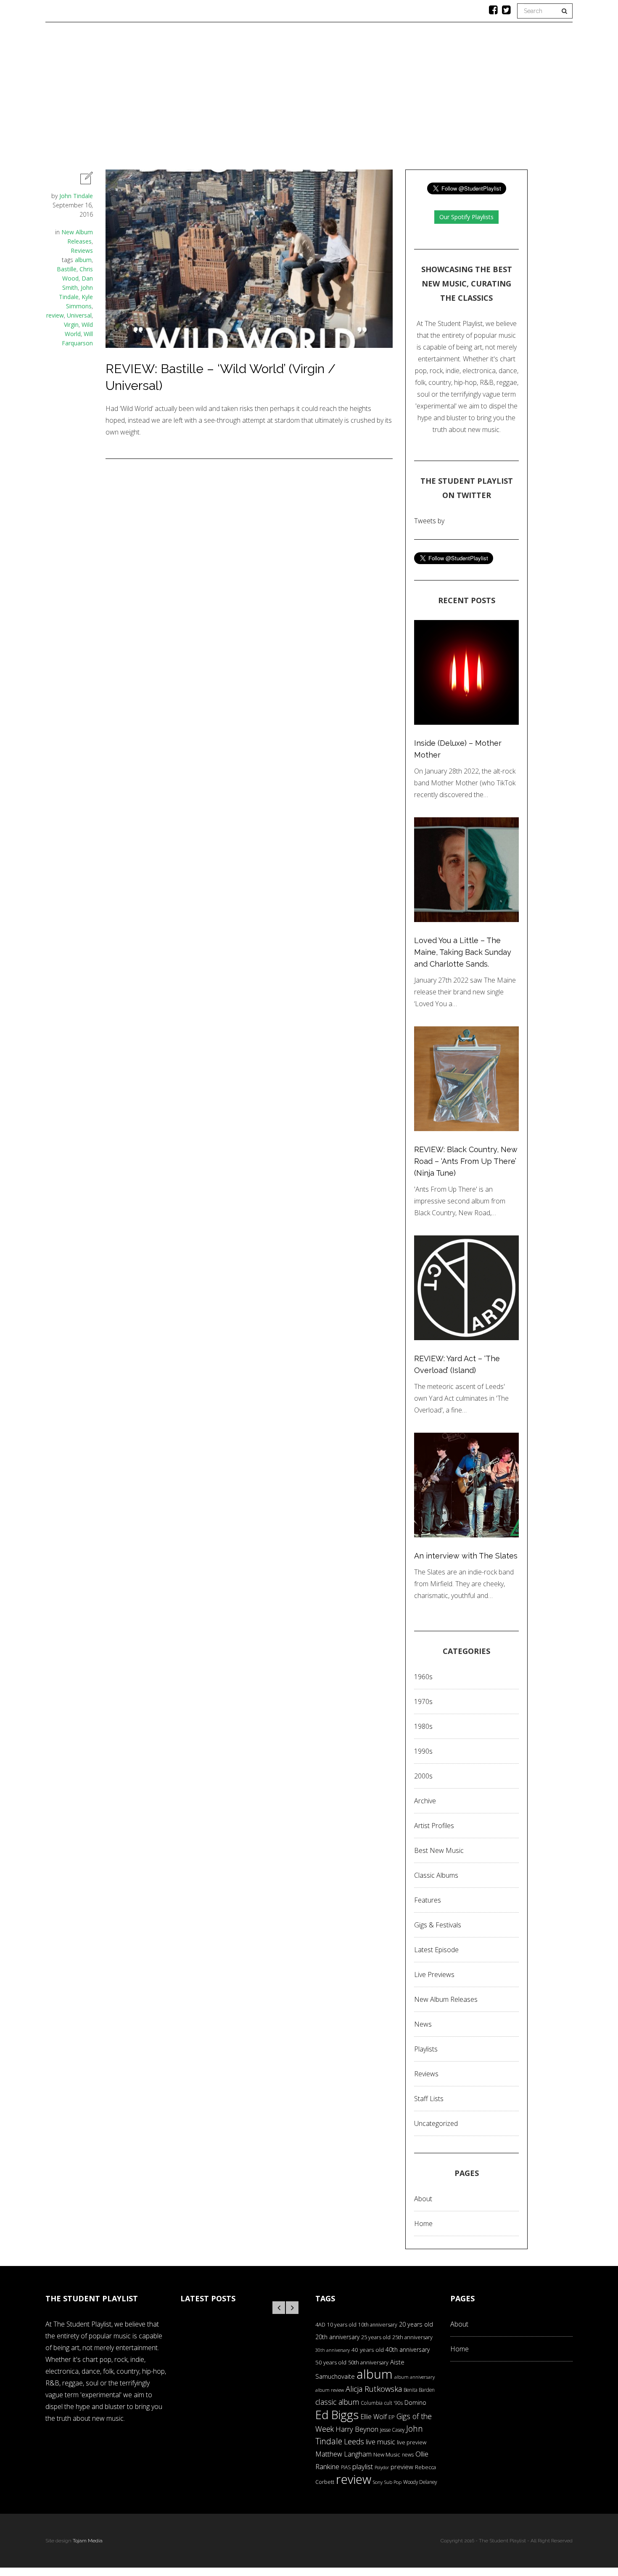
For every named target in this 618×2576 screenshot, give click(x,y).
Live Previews (434, 1974)
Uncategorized (436, 2123)
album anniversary (415, 2377)
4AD (320, 2324)
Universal (79, 315)
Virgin (71, 325)
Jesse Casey (392, 2430)
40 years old (368, 2350)
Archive (425, 1801)
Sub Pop (393, 2482)
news (408, 2455)
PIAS (346, 2467)
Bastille (67, 269)
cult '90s (394, 2403)
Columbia (372, 2403)
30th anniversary (333, 2350)
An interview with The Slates (466, 1556)
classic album (337, 2402)
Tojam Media (88, 2541)
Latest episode (436, 1950)
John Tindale (76, 196)
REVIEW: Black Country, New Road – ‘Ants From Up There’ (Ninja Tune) (466, 1161)
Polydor (382, 2467)
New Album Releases (446, 1999)
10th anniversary (378, 2325)
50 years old (331, 2362)
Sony (378, 2482)
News (319, 99)
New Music (387, 2454)
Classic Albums (370, 99)
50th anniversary (368, 2362)
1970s (423, 1701)
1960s (423, 1677)
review (55, 315)
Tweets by (429, 521)
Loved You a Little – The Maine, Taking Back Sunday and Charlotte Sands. (463, 952)
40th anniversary (408, 2349)
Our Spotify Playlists (466, 217)
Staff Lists (429, 2099)
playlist (363, 2466)
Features (186, 99)
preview (402, 2467)
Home (146, 99)
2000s (423, 1776)
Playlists (234, 99)
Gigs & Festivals (438, 1925)
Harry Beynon (357, 2429)
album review (330, 2390)
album (83, 260)
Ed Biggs (337, 2415)
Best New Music (439, 1850)
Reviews (280, 99)
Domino (415, 2402)
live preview (412, 2442)
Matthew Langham (343, 2454)
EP (392, 2417)
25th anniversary (412, 2337)
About (472, 99)
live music (380, 2442)
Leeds (354, 2441)
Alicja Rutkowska (374, 2389)
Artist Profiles (434, 1826)
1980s (423, 1726)
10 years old (342, 2325)
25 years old (376, 2337)
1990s (423, 1751)
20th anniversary (337, 2337)
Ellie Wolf (374, 2417)
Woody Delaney (420, 2482)
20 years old (416, 2324)
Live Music (428, 99)
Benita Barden (419, 2390)
